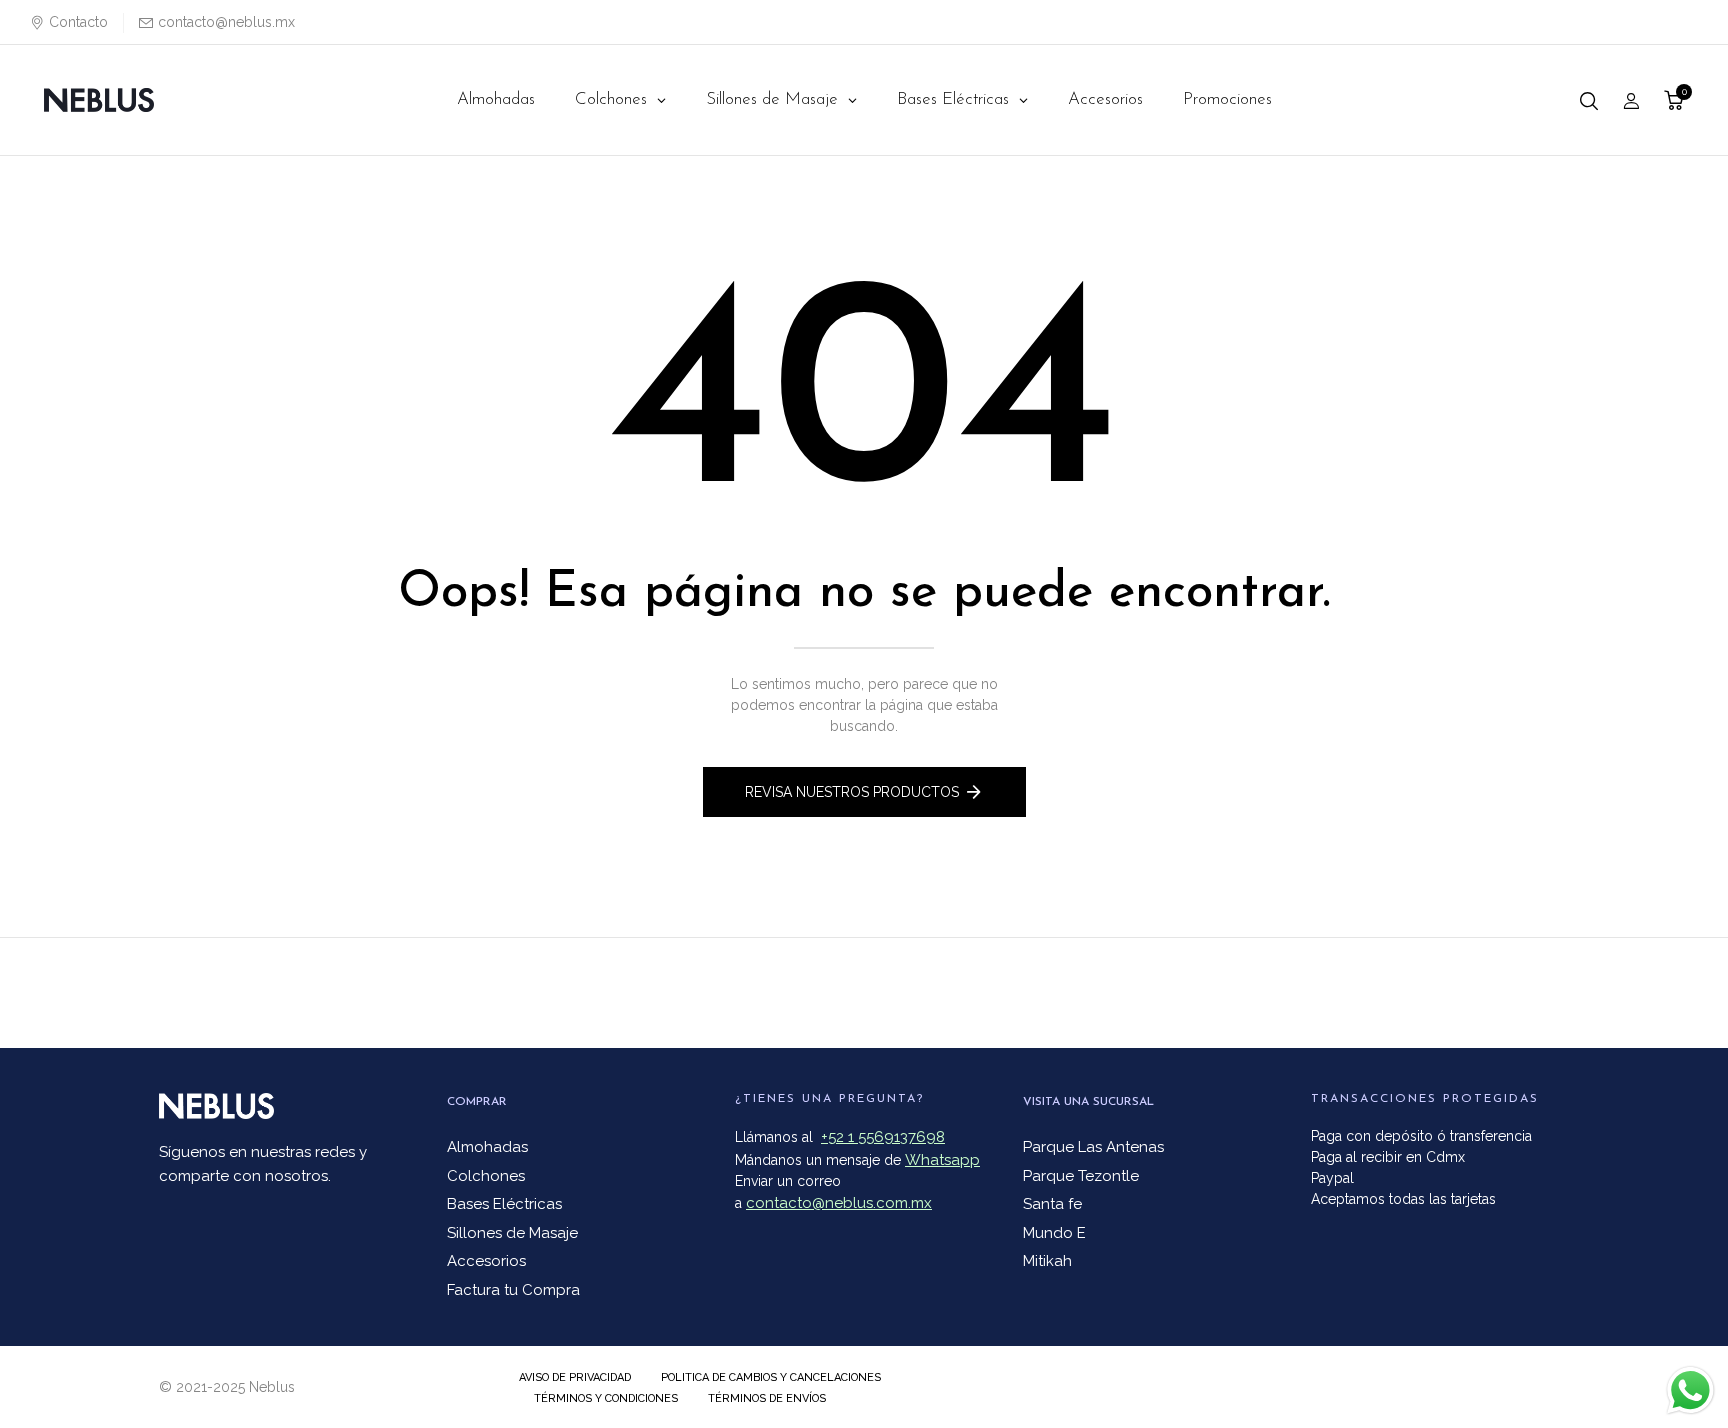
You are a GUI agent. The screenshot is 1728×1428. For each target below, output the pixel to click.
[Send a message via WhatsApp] (1690, 1390)
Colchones (486, 1176)
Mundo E (1054, 1233)
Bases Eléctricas (504, 1204)
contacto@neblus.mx (226, 22)
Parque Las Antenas (1093, 1147)
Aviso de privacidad (575, 1377)
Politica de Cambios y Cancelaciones (771, 1377)
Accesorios (486, 1261)
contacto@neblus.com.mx (839, 1203)
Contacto (78, 22)
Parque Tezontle (1081, 1176)
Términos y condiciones (606, 1398)
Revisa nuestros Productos (852, 792)
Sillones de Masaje (512, 1233)
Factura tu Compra (513, 1290)
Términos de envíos (767, 1398)
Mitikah (1047, 1261)
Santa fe (1052, 1204)
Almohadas (487, 1147)
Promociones (1227, 99)
